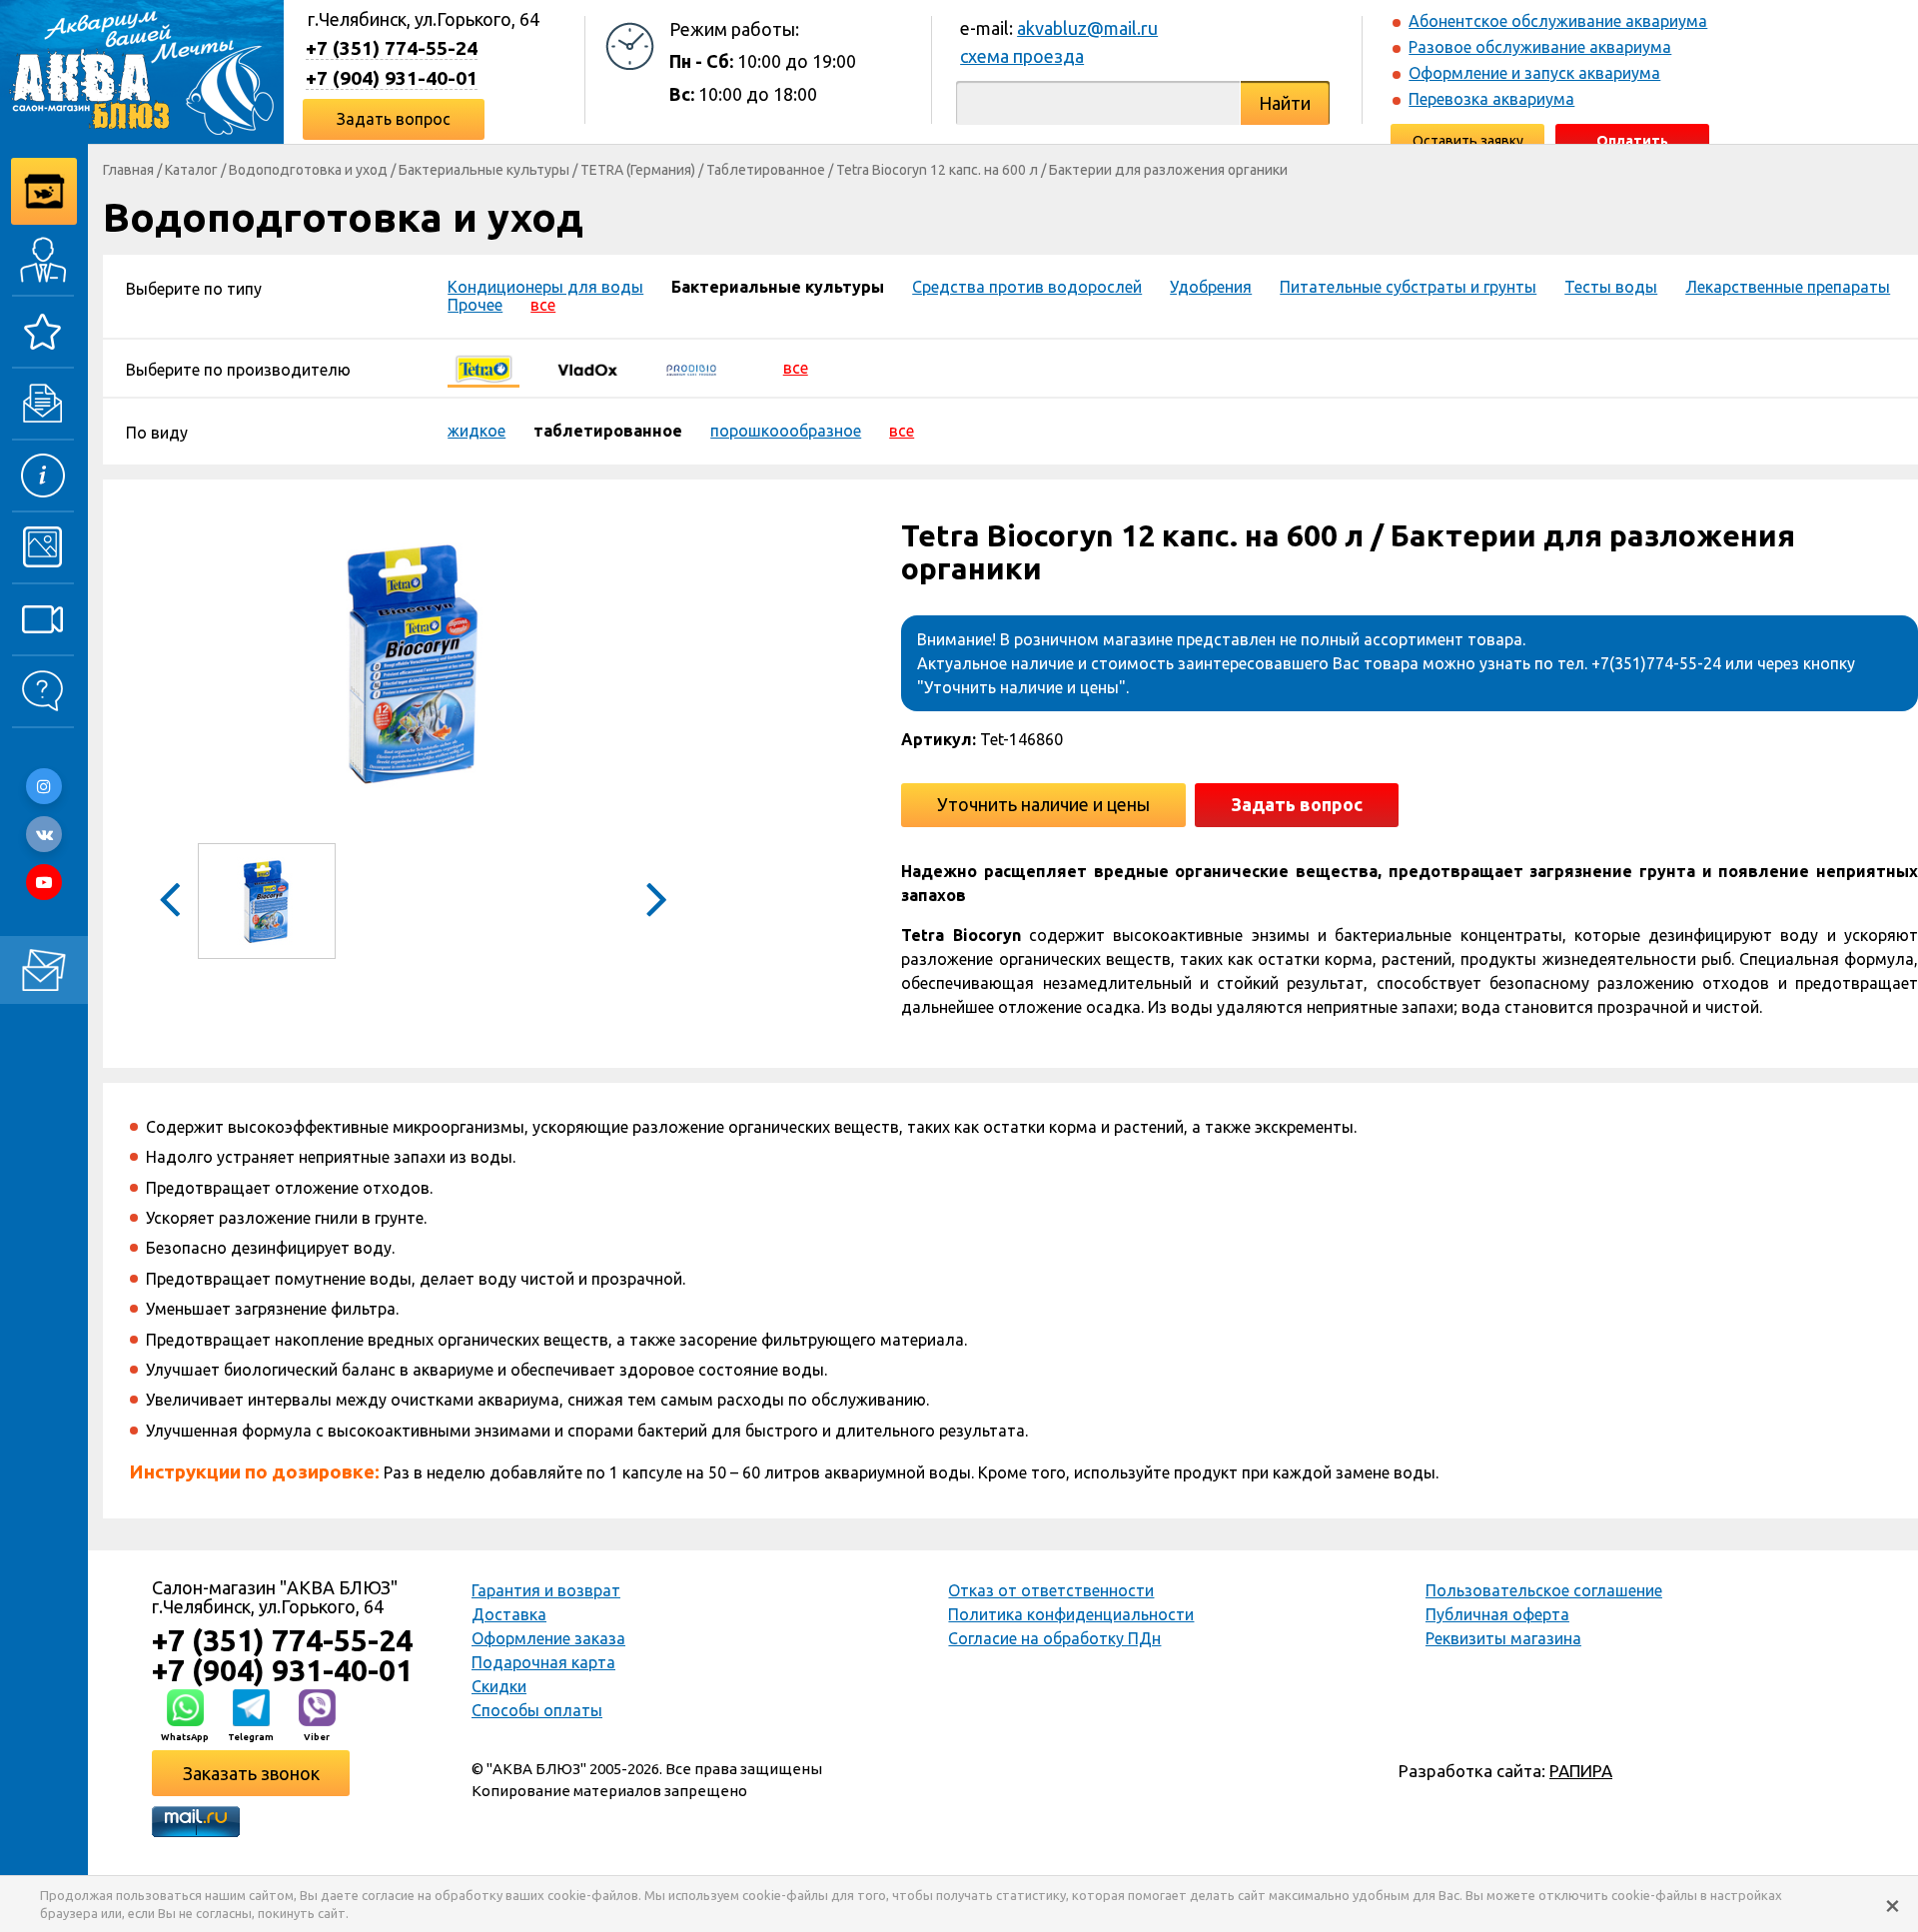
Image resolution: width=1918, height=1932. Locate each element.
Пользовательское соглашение (1544, 1590)
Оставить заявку (1468, 141)
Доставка (509, 1614)
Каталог (191, 170)
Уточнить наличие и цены (1043, 804)
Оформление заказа (548, 1638)
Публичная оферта (1497, 1614)
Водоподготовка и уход (308, 170)
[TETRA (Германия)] (483, 368)
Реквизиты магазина (1503, 1638)
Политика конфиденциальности (1071, 1614)
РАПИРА (1581, 1771)
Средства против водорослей (1027, 287)
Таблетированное (766, 170)
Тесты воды (1611, 287)
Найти (1285, 103)
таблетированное (608, 431)
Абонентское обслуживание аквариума (1558, 21)
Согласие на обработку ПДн (1054, 1638)
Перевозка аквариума (1491, 99)
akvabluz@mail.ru (1087, 28)
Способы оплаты (537, 1710)
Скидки (499, 1686)
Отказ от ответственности (1051, 1590)
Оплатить (1632, 141)
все (543, 305)
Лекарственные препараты (1788, 287)
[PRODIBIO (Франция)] (691, 368)
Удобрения (1211, 287)
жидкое (477, 431)
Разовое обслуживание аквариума (1540, 47)
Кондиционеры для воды (545, 287)
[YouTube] (44, 882)
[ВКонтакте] (44, 834)
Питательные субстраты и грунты (1408, 287)
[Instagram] (44, 786)
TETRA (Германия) (638, 170)
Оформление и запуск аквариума (1534, 73)
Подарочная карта (543, 1662)
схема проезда (1022, 56)
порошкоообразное (786, 431)
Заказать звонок (251, 1773)
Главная (128, 170)
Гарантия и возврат (546, 1590)
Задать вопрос (394, 119)
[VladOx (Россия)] (587, 368)
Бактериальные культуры (484, 170)
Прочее (475, 305)
